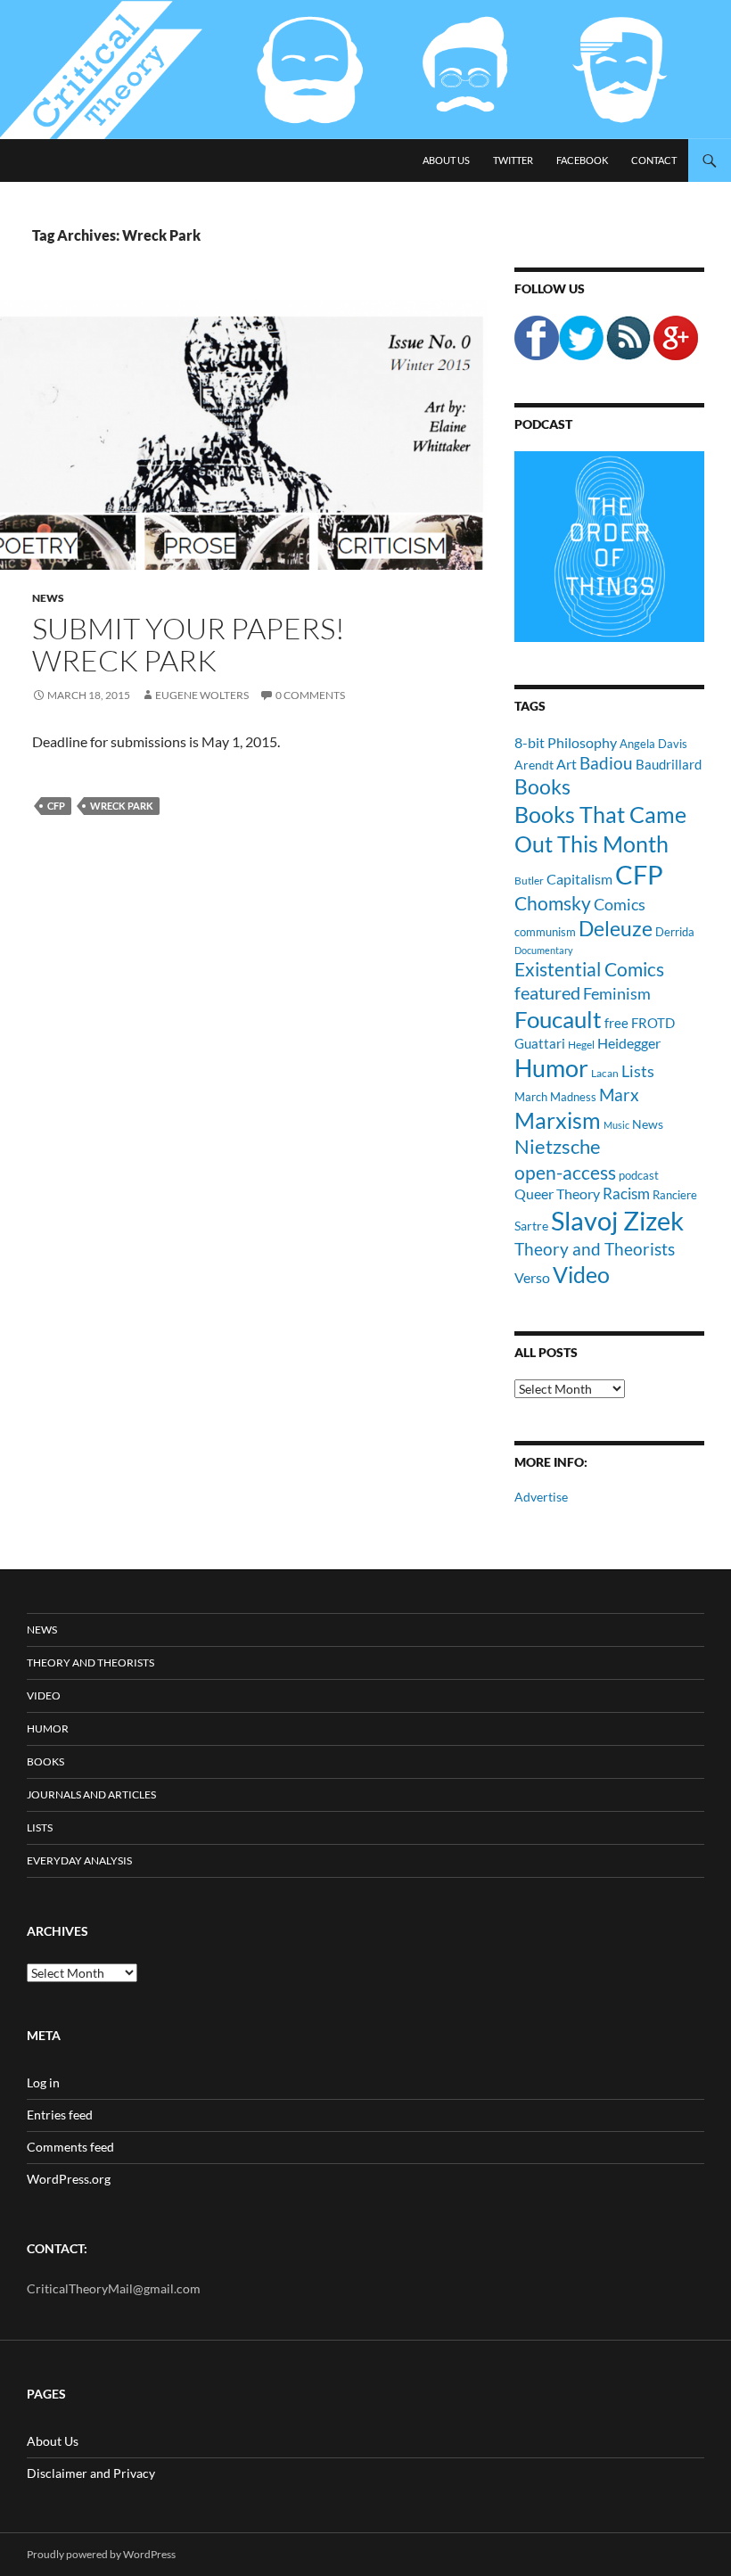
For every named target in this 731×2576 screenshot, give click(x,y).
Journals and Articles (91, 1794)
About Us (446, 160)
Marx (619, 1095)
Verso (532, 1277)
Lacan (605, 1073)
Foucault (558, 1019)
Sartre (531, 1226)
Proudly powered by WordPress (101, 2554)
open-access (565, 1172)
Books (542, 786)
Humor (551, 1068)
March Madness (555, 1097)
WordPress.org (69, 2179)
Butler (529, 880)
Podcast (543, 424)
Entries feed (60, 2115)
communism (545, 932)
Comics (620, 904)
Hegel (581, 1044)
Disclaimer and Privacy (91, 2473)
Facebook (582, 160)
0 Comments (310, 695)
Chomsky (553, 903)
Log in (43, 2082)
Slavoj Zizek (617, 1220)
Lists (638, 1071)
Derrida (675, 932)
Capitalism (579, 879)
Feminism (617, 993)
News (48, 598)
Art (567, 764)
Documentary (544, 950)
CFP (56, 806)
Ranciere (675, 1195)
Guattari (540, 1043)
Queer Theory (557, 1193)
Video (581, 1274)
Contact (654, 160)
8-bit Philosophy (566, 742)
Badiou (606, 763)
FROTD (653, 1023)
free (616, 1023)
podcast (639, 1176)
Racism (626, 1193)
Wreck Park (122, 806)
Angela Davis (653, 744)
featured (547, 992)
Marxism (558, 1120)
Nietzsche (558, 1146)
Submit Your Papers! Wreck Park (189, 644)
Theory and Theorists (595, 1249)
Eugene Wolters (202, 695)
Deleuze (616, 929)
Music (616, 1125)
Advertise (541, 1497)
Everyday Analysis (79, 1860)
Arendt (534, 765)
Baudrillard (669, 764)
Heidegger (629, 1043)
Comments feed (70, 2147)
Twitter (513, 160)
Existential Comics (589, 969)
